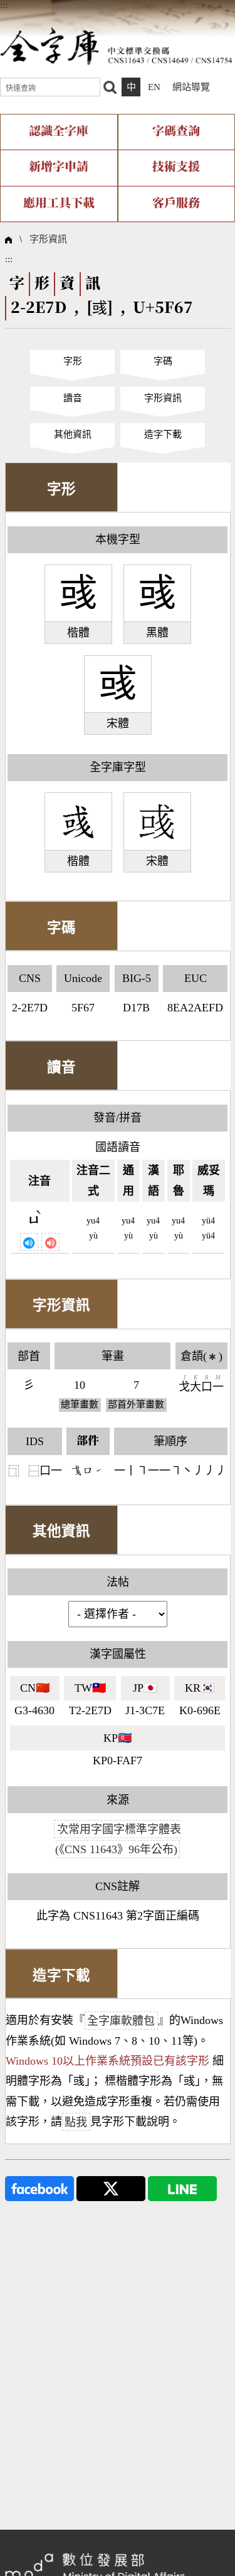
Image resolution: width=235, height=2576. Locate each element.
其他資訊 (73, 434)
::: (4, 5)
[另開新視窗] (39, 2187)
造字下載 (163, 434)
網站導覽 (191, 87)
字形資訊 (48, 239)
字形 (73, 361)
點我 (76, 2122)
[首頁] (116, 46)
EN (154, 87)
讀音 (73, 398)
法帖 (118, 1582)
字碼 (163, 361)
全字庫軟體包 (121, 2020)
